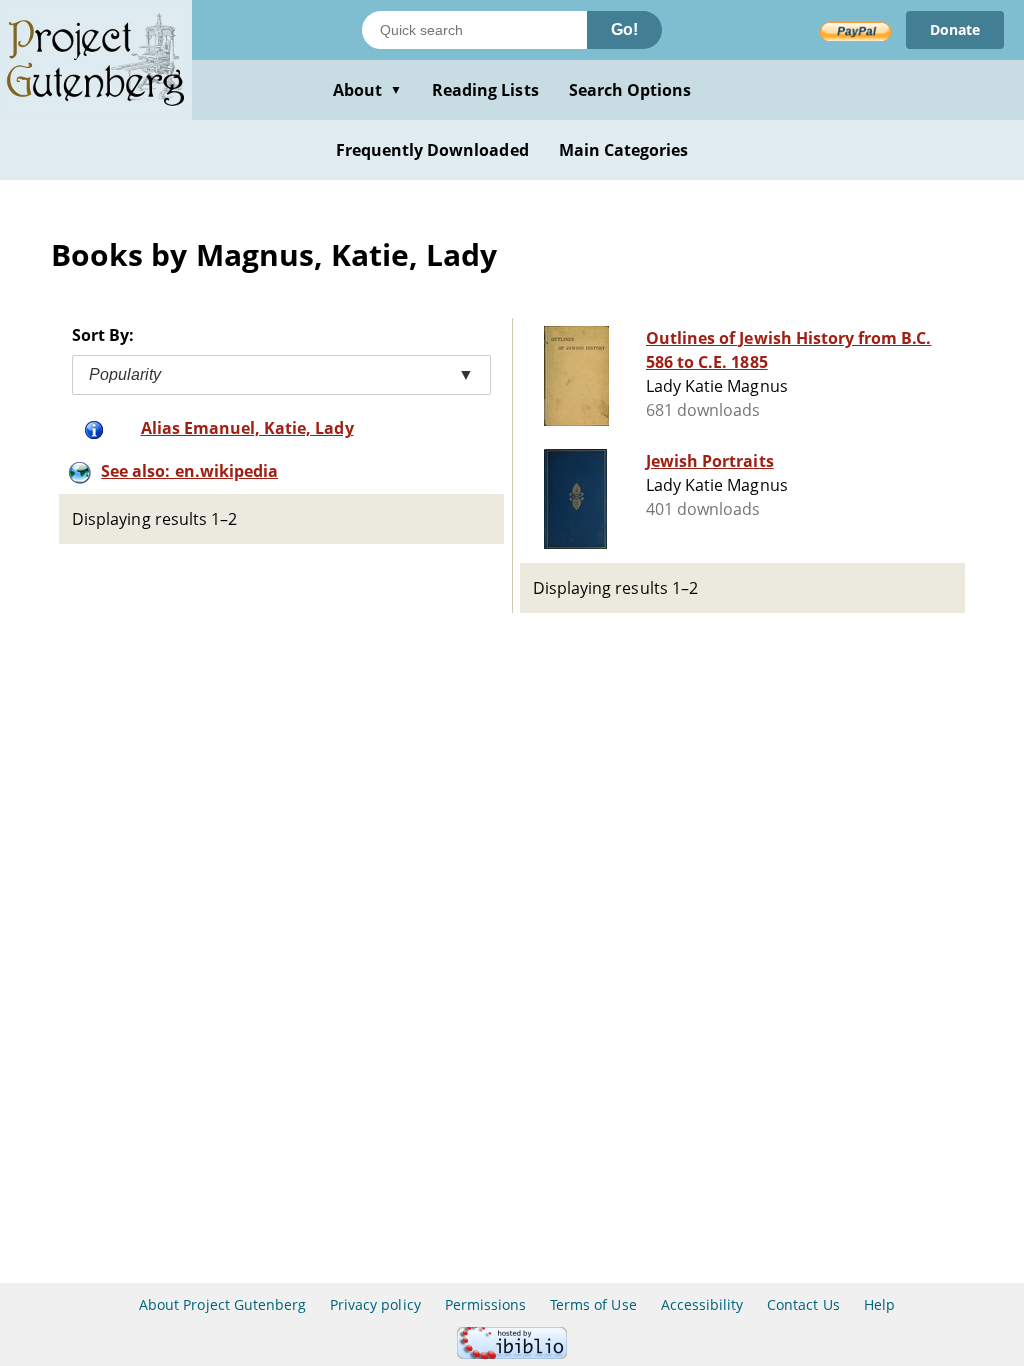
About (367, 90)
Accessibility (702, 1304)
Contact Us (803, 1304)
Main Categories (624, 150)
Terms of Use (593, 1304)
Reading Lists (485, 90)
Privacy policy (375, 1304)
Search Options (630, 90)
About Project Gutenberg (222, 1304)
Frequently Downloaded (432, 150)
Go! (624, 29)
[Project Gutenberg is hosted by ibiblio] (512, 1353)
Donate (955, 29)
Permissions (485, 1304)
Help (879, 1304)
